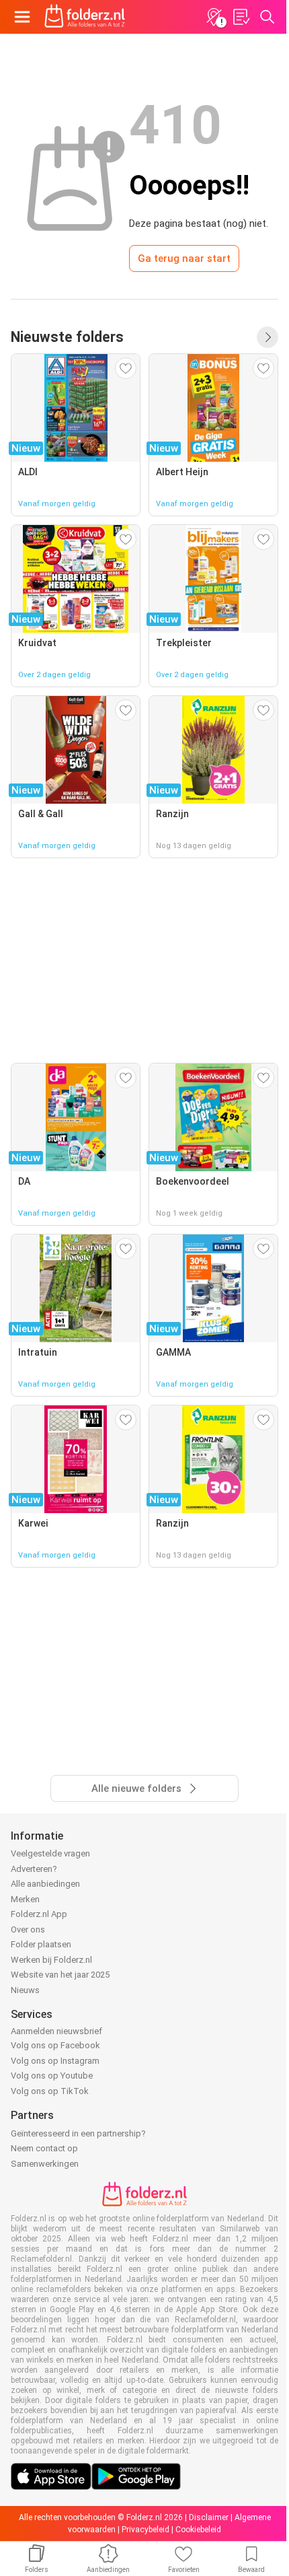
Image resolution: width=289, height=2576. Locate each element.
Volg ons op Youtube (52, 2076)
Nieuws (25, 1990)
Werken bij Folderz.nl (51, 1960)
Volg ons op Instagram (55, 2061)
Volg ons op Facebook (55, 2045)
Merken (25, 1899)
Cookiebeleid (198, 2530)
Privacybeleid (146, 2530)
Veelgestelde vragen (50, 1853)
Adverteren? (34, 1869)
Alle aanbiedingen (45, 1884)
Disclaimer (209, 2517)
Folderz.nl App (39, 1914)
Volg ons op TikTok (50, 2091)
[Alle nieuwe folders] (267, 337)
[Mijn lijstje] (241, 17)
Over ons (28, 1929)
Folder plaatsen (41, 1944)
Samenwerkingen (45, 2164)
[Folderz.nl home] (85, 17)
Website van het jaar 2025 (60, 1975)
